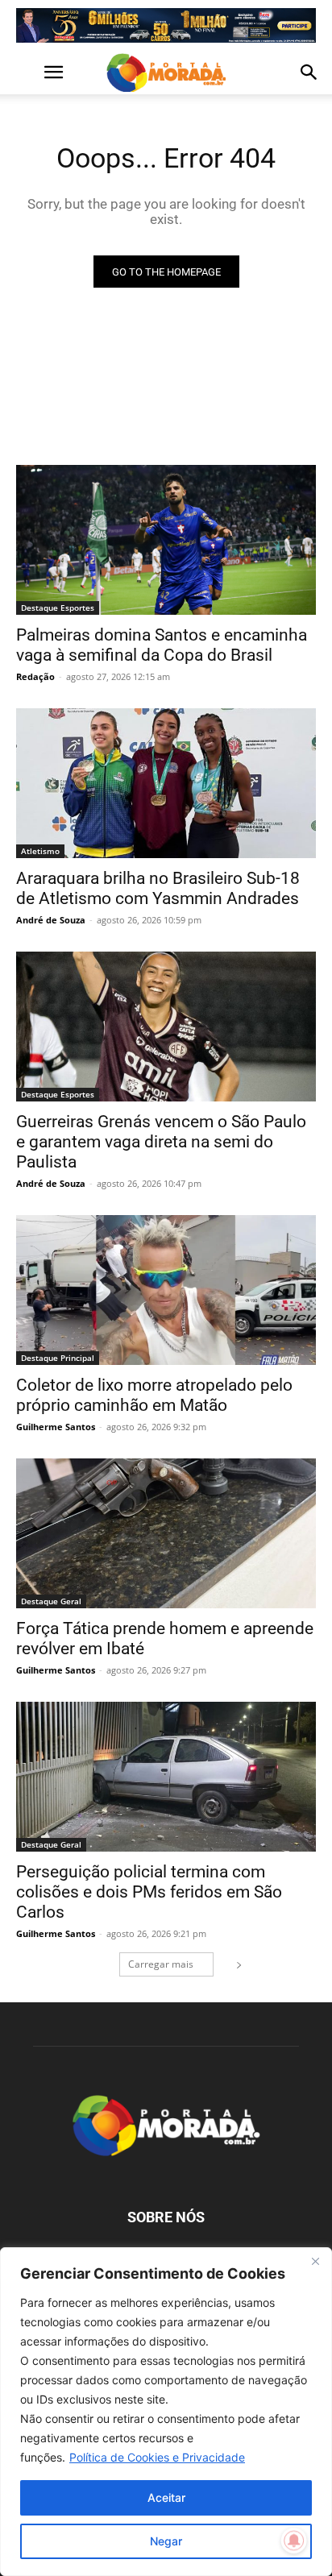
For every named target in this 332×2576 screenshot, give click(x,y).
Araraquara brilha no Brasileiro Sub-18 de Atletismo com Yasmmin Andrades (158, 888)
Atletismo (40, 851)
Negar (166, 2541)
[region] (166, 2412)
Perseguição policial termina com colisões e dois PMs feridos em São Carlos (149, 1892)
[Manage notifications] (294, 2541)
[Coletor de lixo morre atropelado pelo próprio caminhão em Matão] (166, 1290)
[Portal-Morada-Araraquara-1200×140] (166, 25)
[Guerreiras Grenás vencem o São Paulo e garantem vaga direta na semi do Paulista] (166, 1027)
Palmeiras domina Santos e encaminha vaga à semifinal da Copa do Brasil (162, 645)
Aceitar (166, 2497)
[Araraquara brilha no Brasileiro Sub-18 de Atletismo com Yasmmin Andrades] (166, 783)
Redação (35, 676)
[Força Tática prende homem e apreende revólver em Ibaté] (166, 1533)
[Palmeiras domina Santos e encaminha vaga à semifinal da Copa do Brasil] (166, 540)
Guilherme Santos (56, 1427)
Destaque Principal (58, 1358)
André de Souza (51, 920)
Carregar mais (161, 1964)
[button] (27, 73)
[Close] (315, 2261)
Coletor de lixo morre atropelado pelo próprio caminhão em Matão (154, 1395)
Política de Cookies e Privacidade (157, 2457)
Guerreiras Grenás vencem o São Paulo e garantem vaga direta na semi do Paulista (161, 1142)
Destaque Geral (51, 1601)
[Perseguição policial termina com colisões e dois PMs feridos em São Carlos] (166, 1777)
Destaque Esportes (58, 608)
